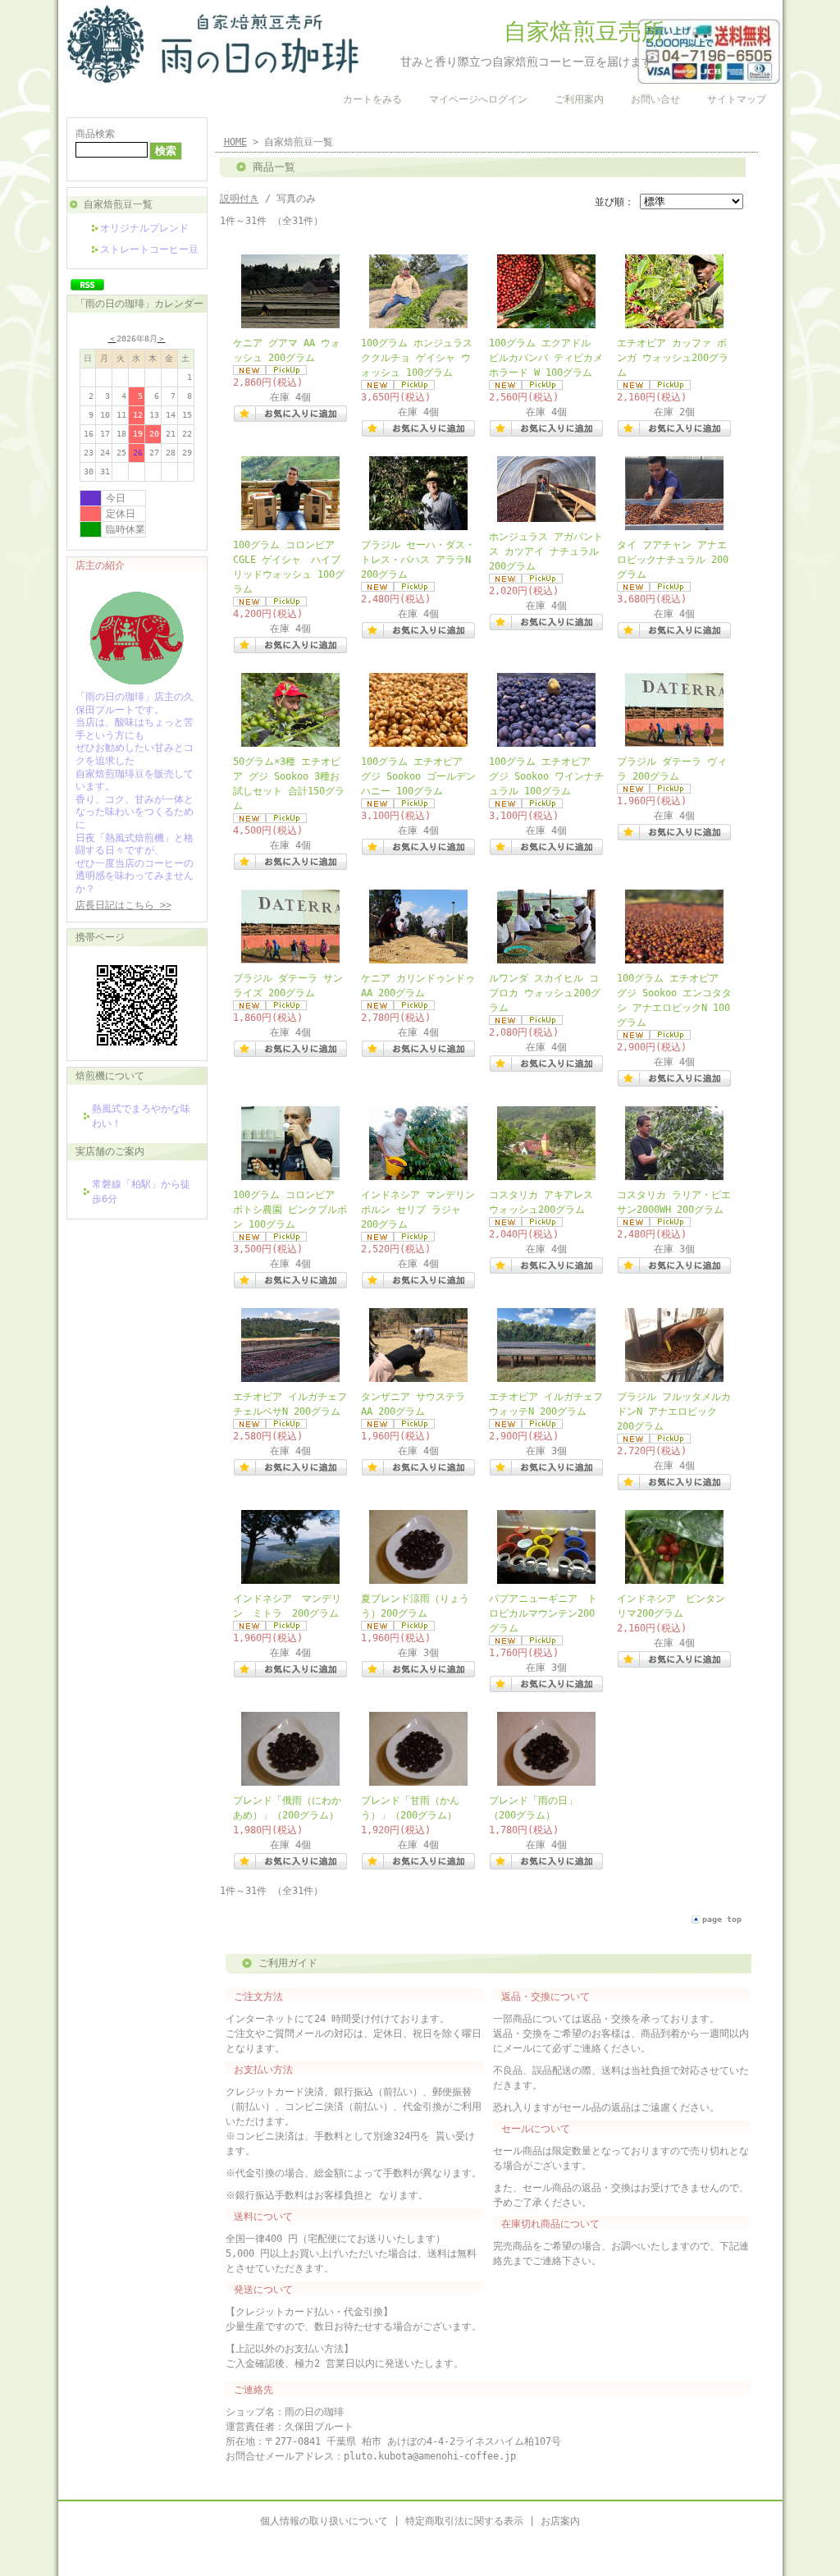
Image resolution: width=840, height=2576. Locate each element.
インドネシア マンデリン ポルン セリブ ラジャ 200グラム (418, 1210)
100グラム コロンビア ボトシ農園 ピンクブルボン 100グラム (290, 1210)
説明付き (240, 199)
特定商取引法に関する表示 (464, 2521)
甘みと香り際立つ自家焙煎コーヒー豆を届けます (509, 62)
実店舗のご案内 (110, 1151)
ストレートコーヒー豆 (149, 249)
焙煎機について (110, 1076)
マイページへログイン (478, 99)
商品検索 (95, 134)
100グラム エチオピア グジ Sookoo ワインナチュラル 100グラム (546, 776)
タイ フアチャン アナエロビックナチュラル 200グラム (673, 560)
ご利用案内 (579, 99)
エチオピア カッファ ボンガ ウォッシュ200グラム (673, 358)
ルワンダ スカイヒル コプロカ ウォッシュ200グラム (545, 993)
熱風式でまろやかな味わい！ (141, 1116)
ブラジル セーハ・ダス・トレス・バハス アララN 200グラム (418, 560)
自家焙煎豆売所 (515, 32)
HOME (235, 142)
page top (722, 1919)
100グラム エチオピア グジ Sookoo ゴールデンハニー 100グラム (418, 776)
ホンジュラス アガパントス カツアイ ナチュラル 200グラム (546, 551)
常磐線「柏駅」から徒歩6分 (141, 1192)
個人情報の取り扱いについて (324, 2521)
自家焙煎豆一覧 (118, 204)
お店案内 (560, 2521)
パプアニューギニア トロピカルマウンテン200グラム (543, 1613)
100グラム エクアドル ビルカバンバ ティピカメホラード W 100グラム (546, 358)
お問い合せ (655, 99)
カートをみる (372, 99)
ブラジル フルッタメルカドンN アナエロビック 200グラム (674, 1412)
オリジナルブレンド (144, 228)
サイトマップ (737, 99)
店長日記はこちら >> (123, 905)
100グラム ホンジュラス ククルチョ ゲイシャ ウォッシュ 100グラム (417, 358)
